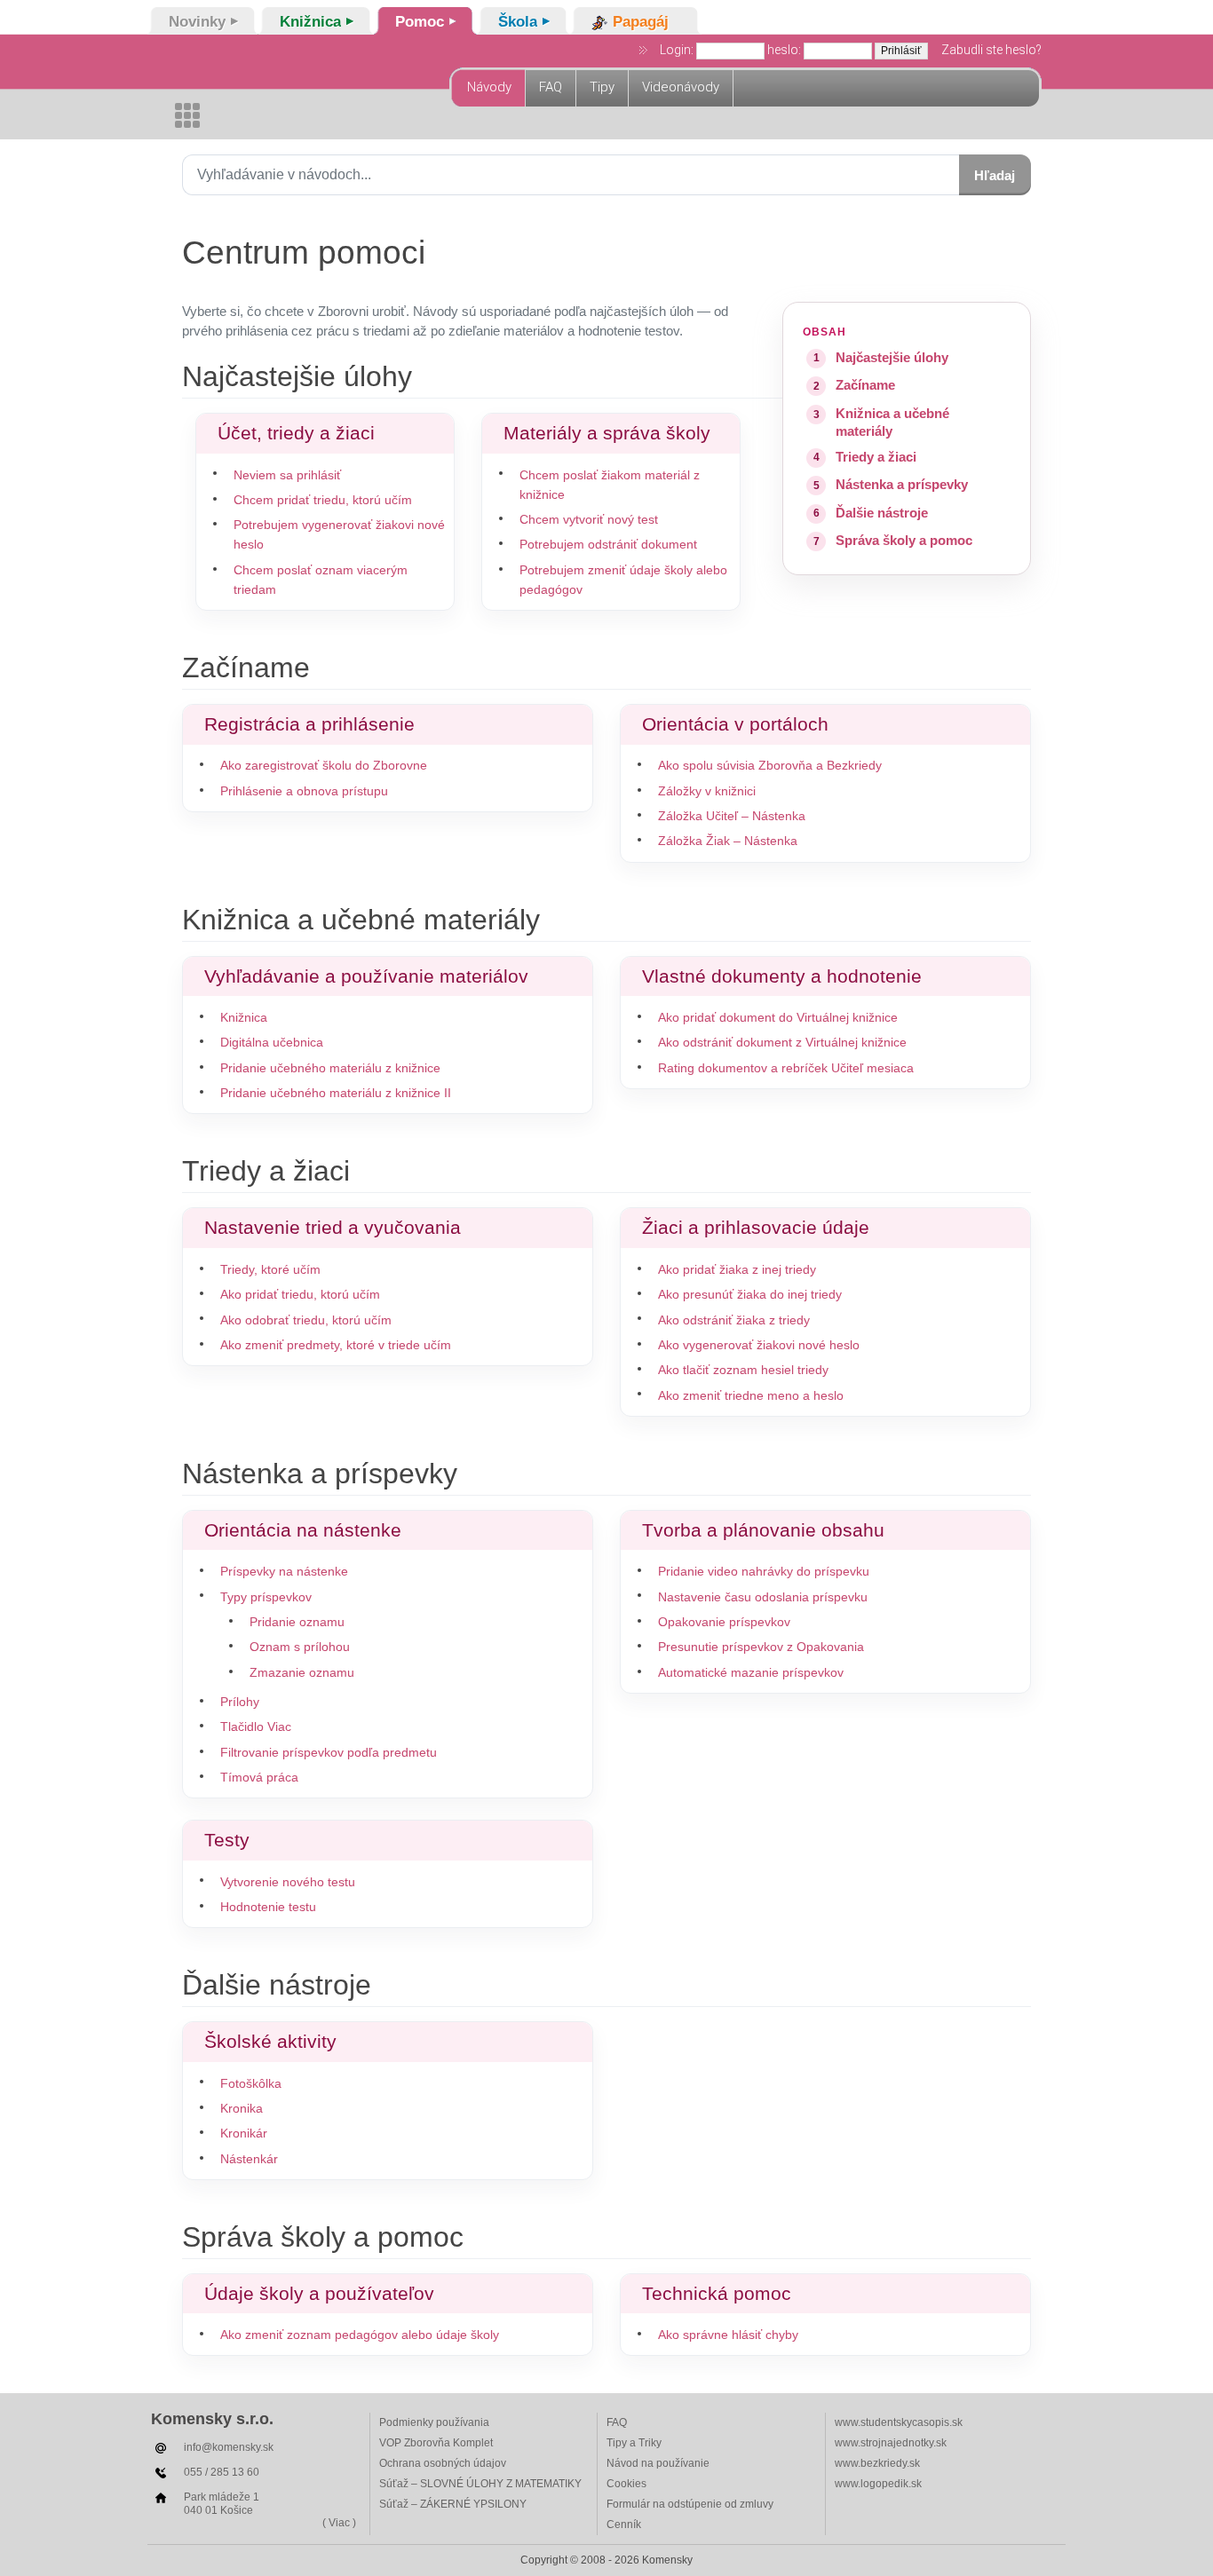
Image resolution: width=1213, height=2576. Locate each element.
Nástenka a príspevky (902, 484)
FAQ (551, 87)
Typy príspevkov (266, 1597)
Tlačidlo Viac (256, 1727)
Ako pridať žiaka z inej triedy (737, 1270)
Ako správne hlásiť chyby (728, 2335)
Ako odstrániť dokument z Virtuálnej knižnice (782, 1043)
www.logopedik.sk (878, 2484)
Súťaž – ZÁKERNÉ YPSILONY (453, 2504)
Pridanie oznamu (297, 1622)
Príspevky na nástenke (284, 1572)
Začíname (865, 385)
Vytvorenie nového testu (288, 1882)
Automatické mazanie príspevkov (751, 1673)
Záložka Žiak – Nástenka (728, 841)
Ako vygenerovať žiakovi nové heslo (759, 1345)
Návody (489, 87)
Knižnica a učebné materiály (892, 422)
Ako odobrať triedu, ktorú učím (306, 1320)
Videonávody (681, 87)
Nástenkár (249, 2159)
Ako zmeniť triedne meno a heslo (751, 1396)
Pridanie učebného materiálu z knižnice (330, 1068)
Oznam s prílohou (300, 1647)
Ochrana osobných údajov (443, 2463)
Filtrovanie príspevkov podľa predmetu (329, 1753)
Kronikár (244, 2133)
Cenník (624, 2525)
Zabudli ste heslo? (991, 50)
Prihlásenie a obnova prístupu (304, 791)
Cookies (626, 2484)
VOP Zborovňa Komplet (436, 2443)
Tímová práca (259, 1778)
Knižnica (244, 1018)
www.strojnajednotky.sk (891, 2443)
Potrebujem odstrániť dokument (608, 545)
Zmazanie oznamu (302, 1673)
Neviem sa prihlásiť (287, 475)
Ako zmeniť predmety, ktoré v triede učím (336, 1345)
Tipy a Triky (634, 2443)
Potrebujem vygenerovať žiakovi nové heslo (339, 535)
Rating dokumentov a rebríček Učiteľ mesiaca (786, 1068)
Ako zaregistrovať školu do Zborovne (324, 766)
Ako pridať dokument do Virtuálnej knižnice (778, 1018)
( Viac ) (339, 2523)
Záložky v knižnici (707, 791)
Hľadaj (995, 175)
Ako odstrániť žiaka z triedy (734, 1320)
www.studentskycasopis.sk (899, 2422)
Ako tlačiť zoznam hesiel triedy (743, 1370)
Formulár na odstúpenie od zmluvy (690, 2504)
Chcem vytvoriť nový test (589, 520)
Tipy (602, 87)
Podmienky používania (434, 2422)
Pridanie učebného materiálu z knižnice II (336, 1093)
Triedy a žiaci (876, 457)
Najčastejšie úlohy (892, 357)
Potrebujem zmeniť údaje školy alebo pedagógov (623, 580)
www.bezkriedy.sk (877, 2463)
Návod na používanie (658, 2463)
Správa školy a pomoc (904, 540)
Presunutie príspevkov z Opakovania (761, 1647)
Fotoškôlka (251, 2084)
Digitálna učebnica (272, 1043)
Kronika (242, 2109)
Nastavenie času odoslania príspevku (763, 1597)
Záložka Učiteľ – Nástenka (732, 816)
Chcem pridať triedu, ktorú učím (323, 500)
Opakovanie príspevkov (724, 1622)
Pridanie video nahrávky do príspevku (764, 1572)
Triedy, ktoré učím (270, 1270)
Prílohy (240, 1702)
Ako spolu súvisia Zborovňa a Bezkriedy (770, 766)
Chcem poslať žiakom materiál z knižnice (610, 485)
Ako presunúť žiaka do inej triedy (750, 1295)
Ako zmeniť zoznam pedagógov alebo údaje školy (360, 2335)
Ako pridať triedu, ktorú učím (300, 1295)
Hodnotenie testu (268, 1907)
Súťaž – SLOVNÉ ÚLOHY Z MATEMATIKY (480, 2484)
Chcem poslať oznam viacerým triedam (321, 580)
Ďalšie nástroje (882, 513)
